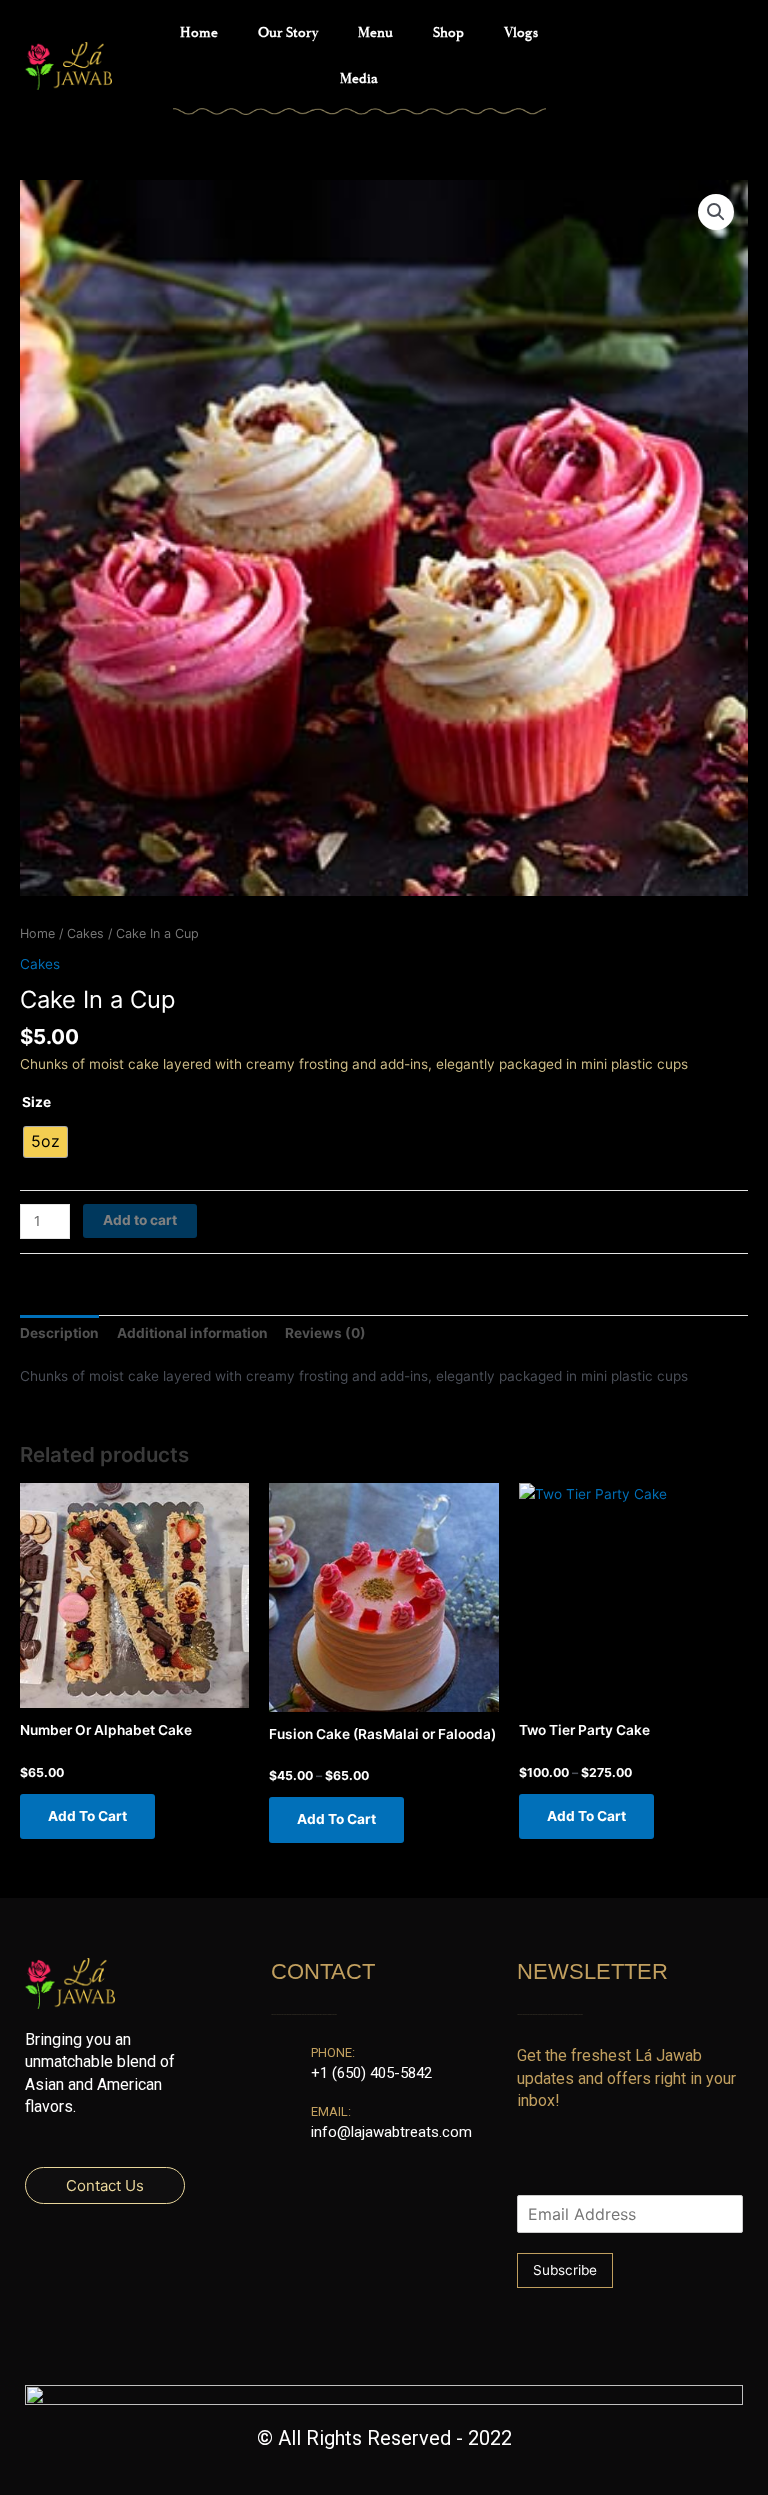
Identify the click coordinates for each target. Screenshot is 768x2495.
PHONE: (333, 2052)
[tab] (59, 1333)
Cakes (85, 933)
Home (199, 33)
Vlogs (521, 33)
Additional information (192, 1333)
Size (36, 1102)
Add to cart (140, 1220)
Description (59, 1333)
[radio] (45, 1142)
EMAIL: (331, 2111)
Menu (375, 33)
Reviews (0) (325, 1333)
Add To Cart (87, 1816)
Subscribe (565, 2270)
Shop (448, 33)
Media (359, 79)
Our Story (288, 33)
